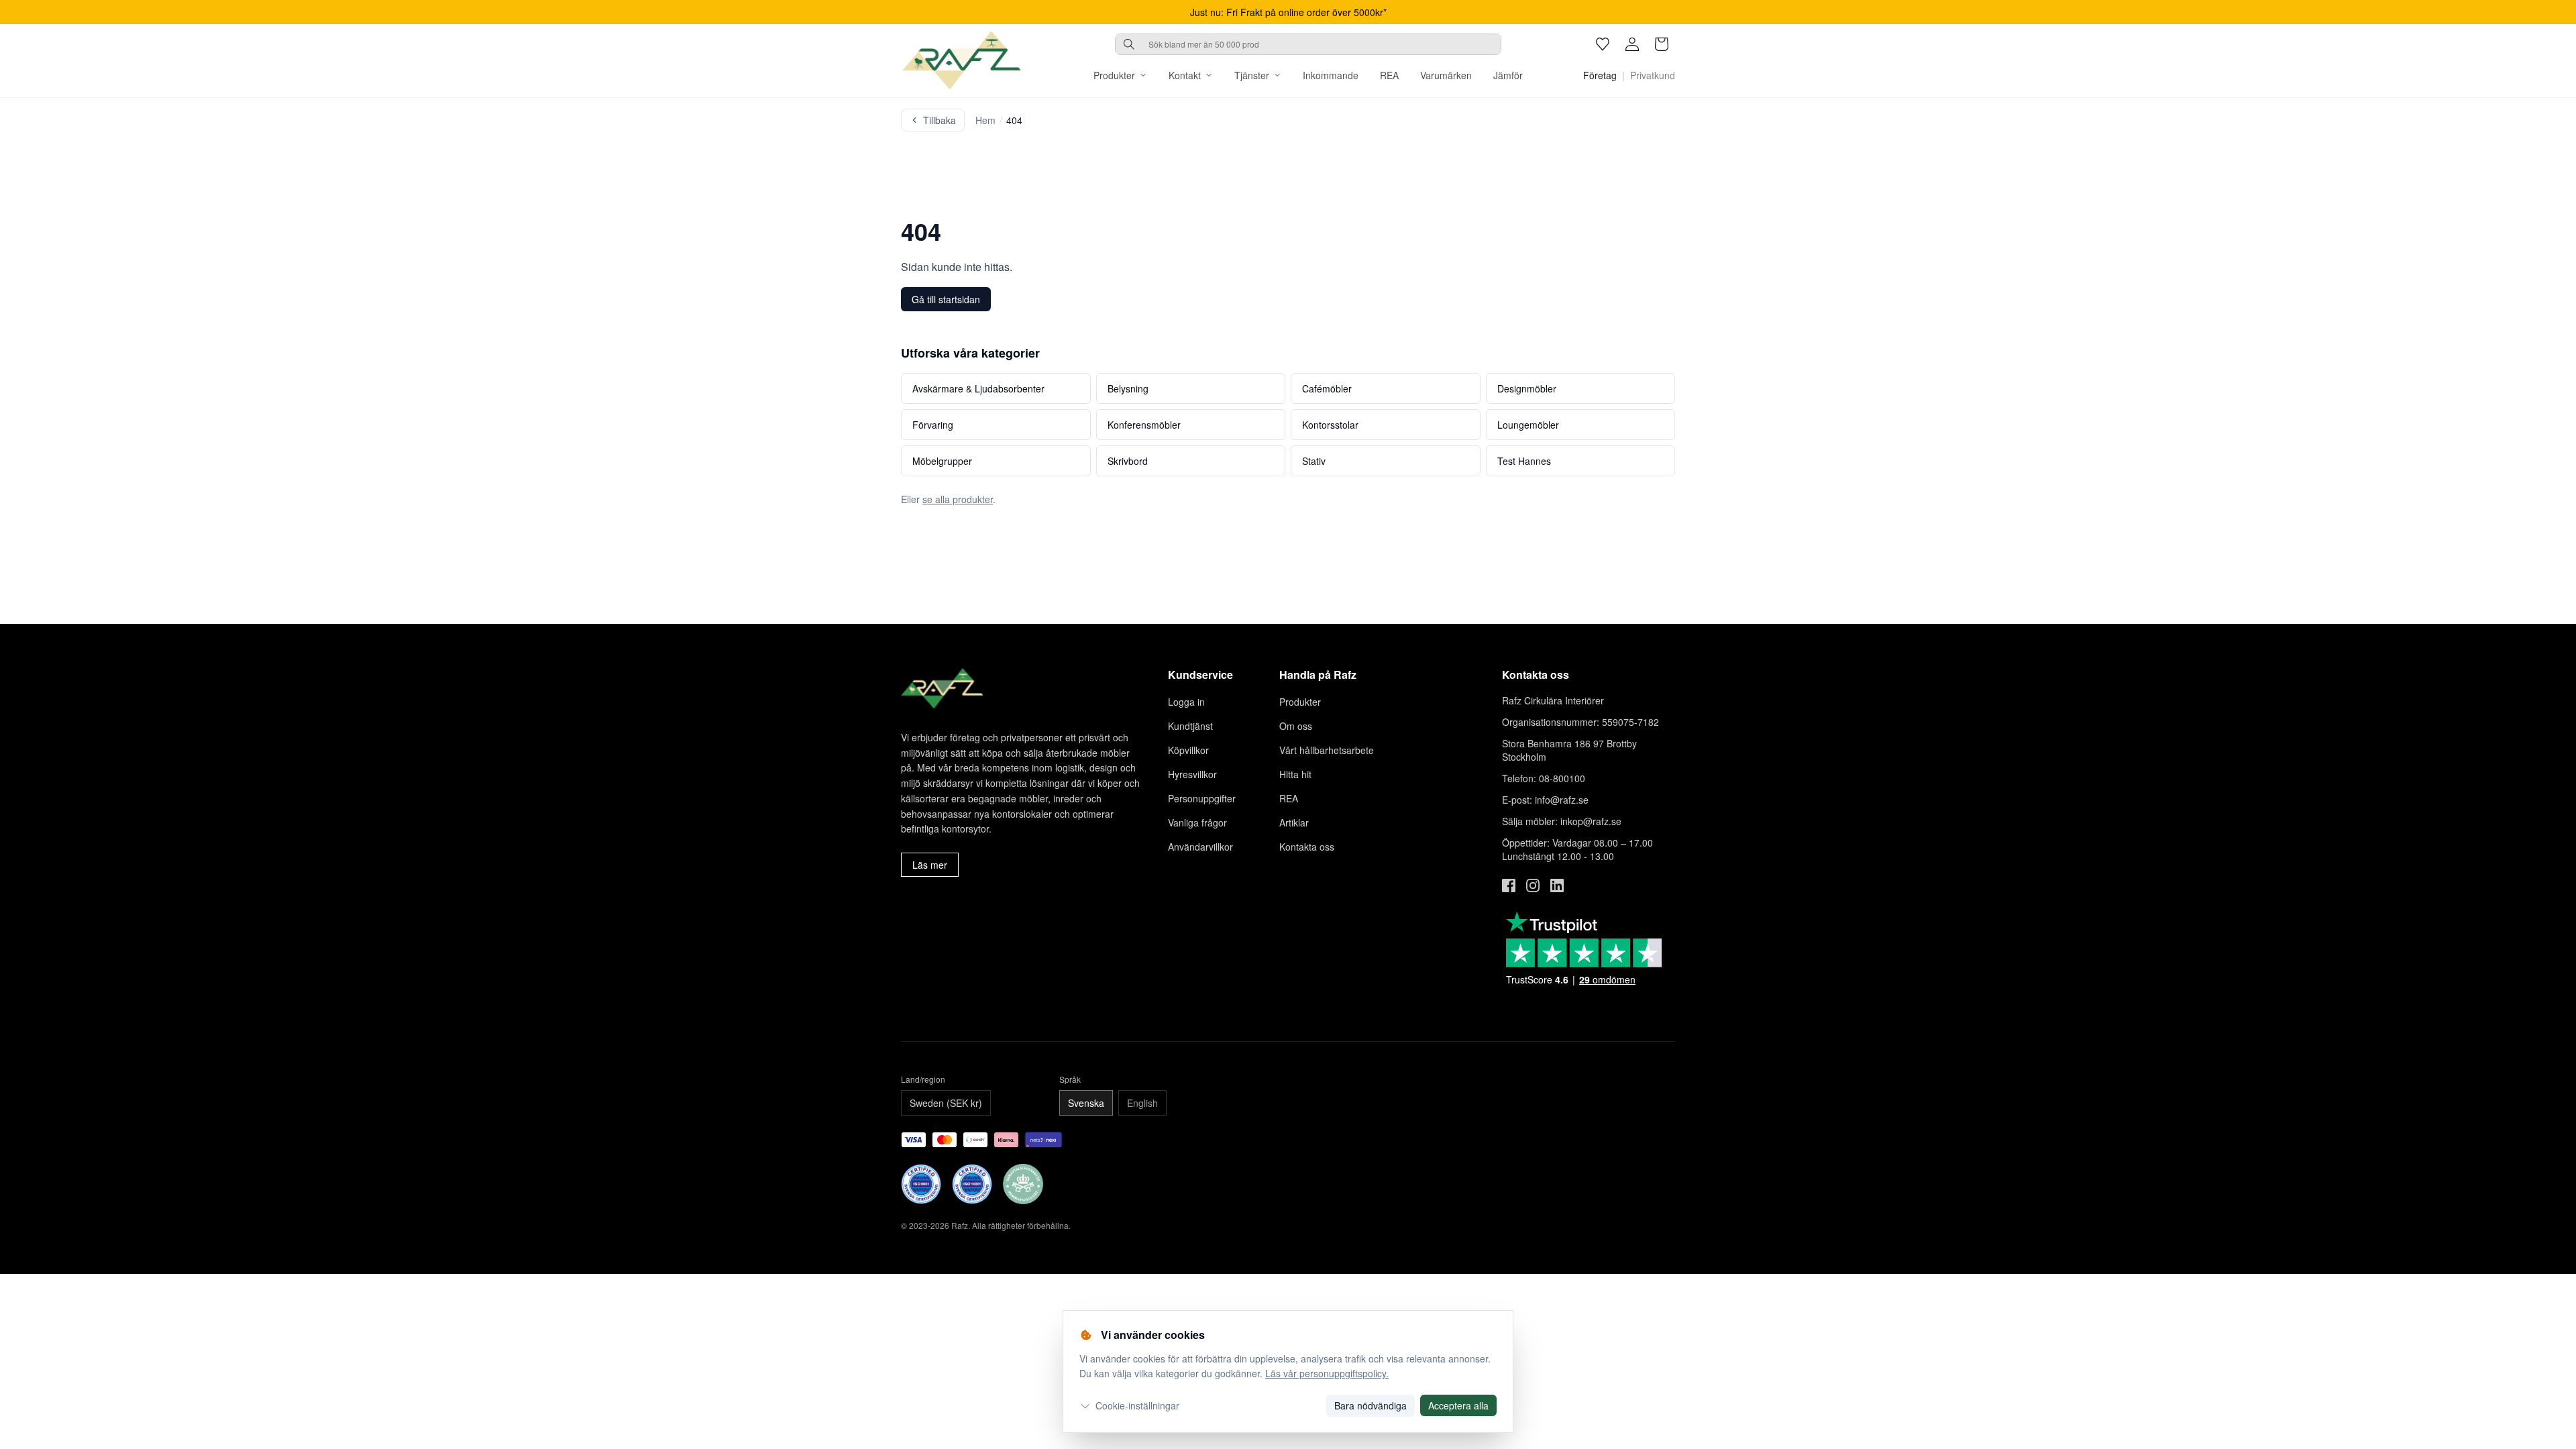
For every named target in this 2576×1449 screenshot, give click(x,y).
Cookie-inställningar (1137, 1405)
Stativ (1314, 461)
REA (1389, 75)
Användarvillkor (1200, 847)
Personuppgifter (1202, 798)
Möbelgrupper (942, 461)
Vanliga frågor (1197, 822)
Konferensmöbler (1144, 425)
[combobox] (1308, 44)
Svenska (1086, 1103)
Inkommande (1331, 75)
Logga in (1186, 702)
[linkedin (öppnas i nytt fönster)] (1557, 885)
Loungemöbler (1528, 425)
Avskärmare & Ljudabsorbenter (978, 388)
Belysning (1128, 388)
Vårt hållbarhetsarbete (1327, 750)
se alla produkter (958, 499)
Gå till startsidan (946, 299)
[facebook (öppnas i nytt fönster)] (1509, 885)
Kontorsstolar (1330, 425)
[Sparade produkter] (1603, 44)
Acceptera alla (1458, 1405)
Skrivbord (1128, 461)
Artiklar (1294, 822)
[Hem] (961, 60)
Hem (985, 120)
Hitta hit (1295, 774)
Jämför (1508, 75)
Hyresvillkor (1192, 774)
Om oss (1296, 726)
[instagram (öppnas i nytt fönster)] (1533, 885)
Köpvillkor (1188, 750)
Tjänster (1252, 75)
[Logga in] (1632, 44)
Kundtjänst (1190, 726)
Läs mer (930, 865)
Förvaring (933, 425)
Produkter (1114, 75)
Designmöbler (1527, 388)
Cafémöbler (1327, 388)
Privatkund (1653, 75)
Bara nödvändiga (1371, 1405)
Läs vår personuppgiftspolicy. (1327, 1373)
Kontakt (1185, 75)
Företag (1600, 75)
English (1142, 1103)
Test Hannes (1524, 461)
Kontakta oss (1307, 847)
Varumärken (1446, 75)
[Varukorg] (1662, 44)
